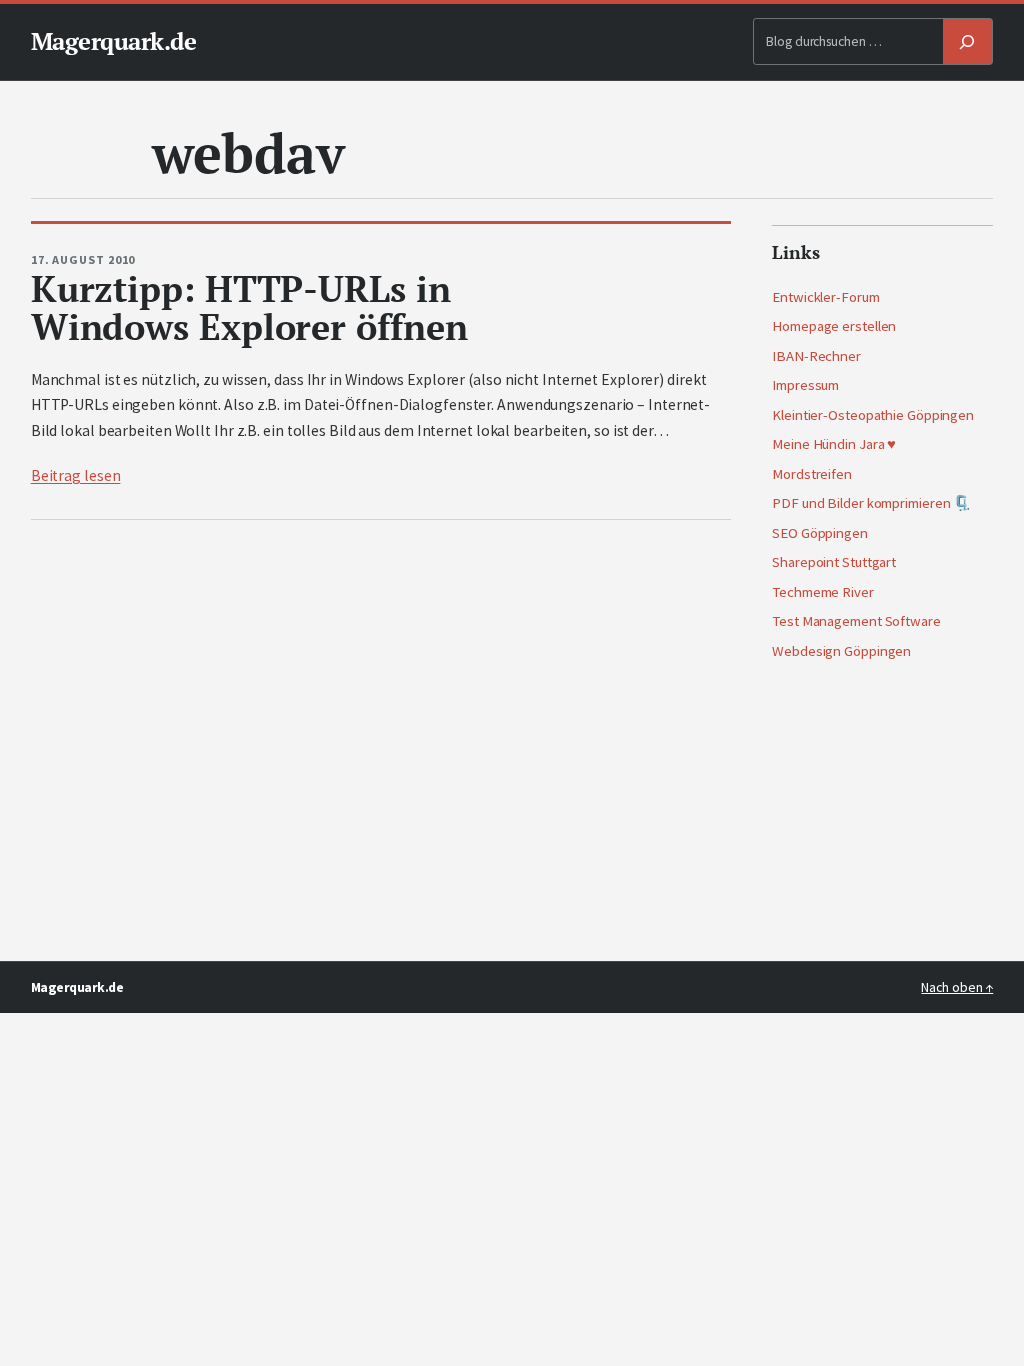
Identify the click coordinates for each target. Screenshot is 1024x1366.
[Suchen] (968, 41)
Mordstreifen (812, 474)
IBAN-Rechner (816, 356)
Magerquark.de (114, 41)
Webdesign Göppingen (841, 651)
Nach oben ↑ (957, 987)
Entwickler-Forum (825, 297)
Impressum (805, 385)
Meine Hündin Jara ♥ (834, 444)
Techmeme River (823, 592)
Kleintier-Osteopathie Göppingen (873, 415)
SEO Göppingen (820, 533)
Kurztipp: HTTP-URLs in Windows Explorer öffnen (249, 308)
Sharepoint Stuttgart (834, 562)
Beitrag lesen (76, 475)
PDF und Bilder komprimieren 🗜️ (871, 503)
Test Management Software (856, 621)
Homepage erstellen (834, 326)
